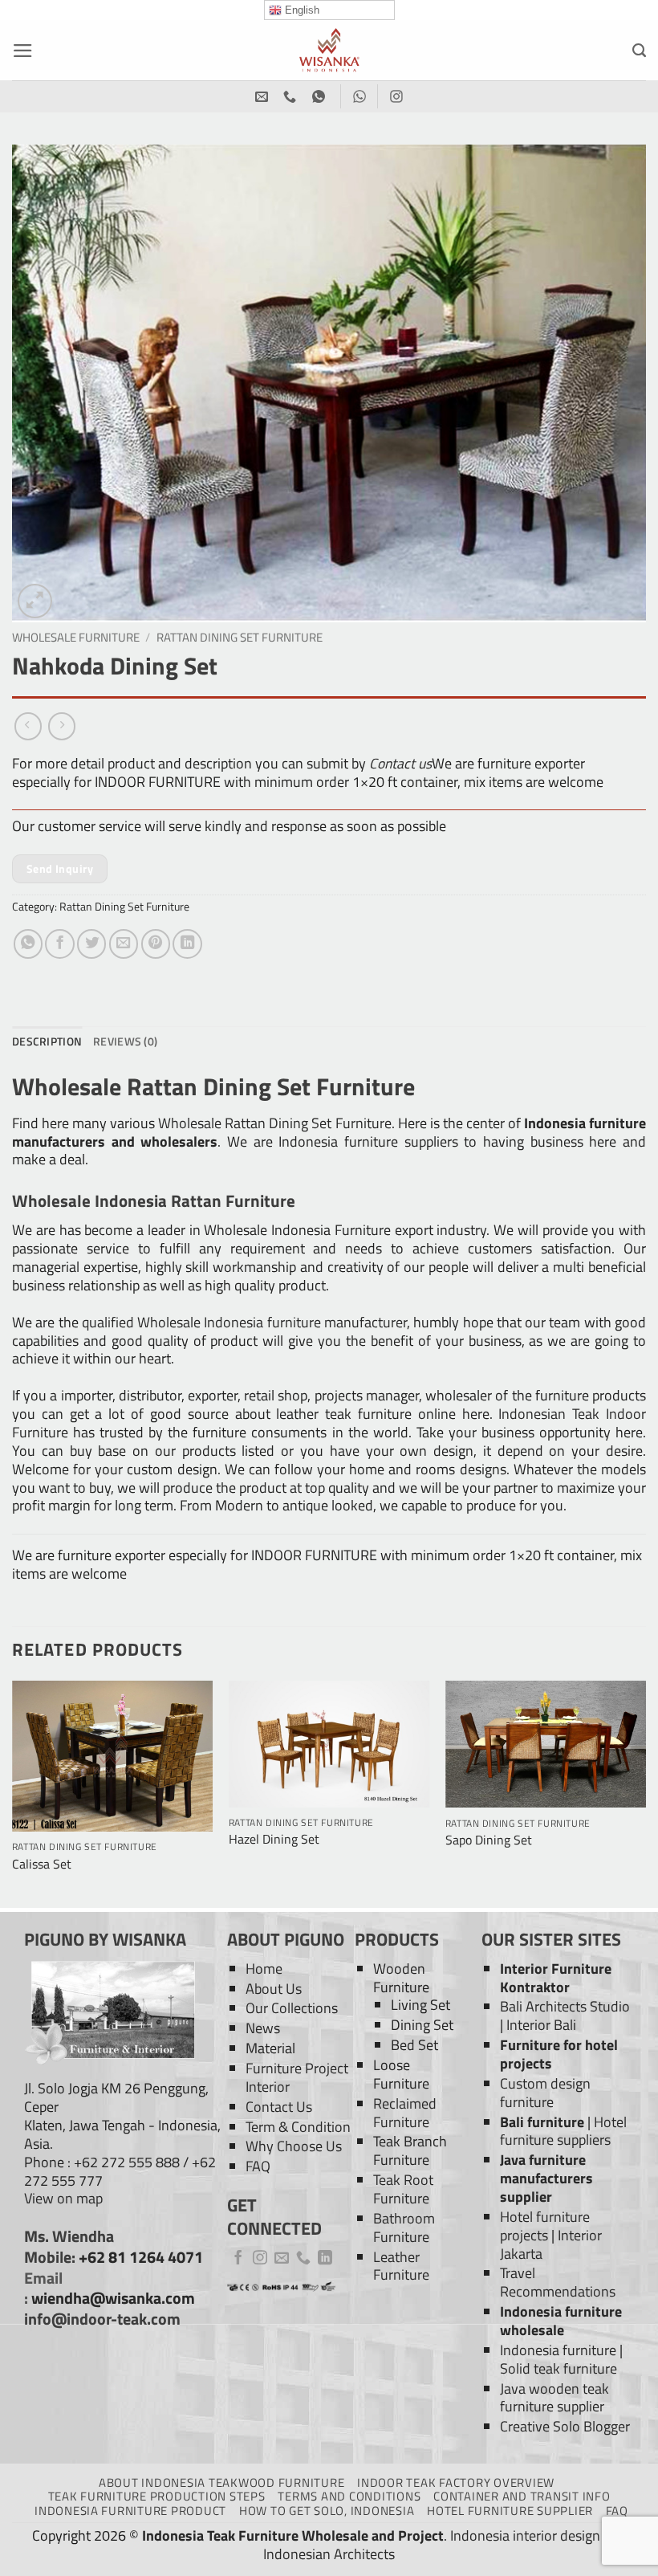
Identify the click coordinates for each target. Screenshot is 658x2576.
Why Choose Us (294, 2146)
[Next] (645, 1793)
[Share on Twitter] (91, 944)
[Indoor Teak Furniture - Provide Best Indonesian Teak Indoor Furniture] (329, 50)
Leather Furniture (401, 2266)
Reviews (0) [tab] (125, 1041)
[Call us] (303, 2259)
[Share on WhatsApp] (28, 944)
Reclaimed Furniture (405, 2113)
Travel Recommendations (558, 2282)
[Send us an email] (282, 2259)
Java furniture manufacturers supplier (546, 2178)
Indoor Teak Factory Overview (456, 2482)
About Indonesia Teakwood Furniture (221, 2482)
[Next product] (28, 726)
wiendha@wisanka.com (113, 2298)
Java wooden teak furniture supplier (554, 2398)
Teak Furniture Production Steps (157, 2496)
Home (264, 1969)
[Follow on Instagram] (260, 2259)
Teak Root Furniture (403, 2189)
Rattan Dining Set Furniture (240, 637)
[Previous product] (62, 726)
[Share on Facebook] (59, 944)
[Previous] (13, 1793)
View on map (63, 2198)
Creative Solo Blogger (565, 2426)
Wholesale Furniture (76, 637)
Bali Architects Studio (565, 2006)
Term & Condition (298, 2127)
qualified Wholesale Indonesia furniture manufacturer (244, 1322)
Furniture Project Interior (297, 2077)
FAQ (258, 2166)
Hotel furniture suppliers (563, 2131)
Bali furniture (542, 2122)
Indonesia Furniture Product (130, 2511)
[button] (23, 51)
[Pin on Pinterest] (156, 944)
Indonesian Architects (329, 2554)
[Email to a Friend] (124, 944)
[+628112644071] (292, 97)
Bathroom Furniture (404, 2228)
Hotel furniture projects (545, 2226)
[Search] (639, 51)
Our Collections (292, 2008)
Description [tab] (47, 1041)
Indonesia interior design (525, 2535)
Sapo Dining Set (489, 1840)
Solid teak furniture (558, 2368)
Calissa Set (42, 1864)
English (301, 10)
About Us (274, 1989)
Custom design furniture (545, 2093)
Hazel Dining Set (274, 1839)
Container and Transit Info (522, 2496)
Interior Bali (541, 2025)
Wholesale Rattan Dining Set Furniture (274, 1123)
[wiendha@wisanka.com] (264, 97)
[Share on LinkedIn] (187, 944)
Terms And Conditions (349, 2496)
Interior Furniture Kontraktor (556, 1978)
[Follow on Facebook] (238, 2259)
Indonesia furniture (558, 2350)
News (263, 2028)
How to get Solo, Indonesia (327, 2511)
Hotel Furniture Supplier (510, 2511)
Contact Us (279, 2107)
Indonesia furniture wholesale (561, 2321)
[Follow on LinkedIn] (325, 2259)
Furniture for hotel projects (559, 2054)
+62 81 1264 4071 (141, 2257)
